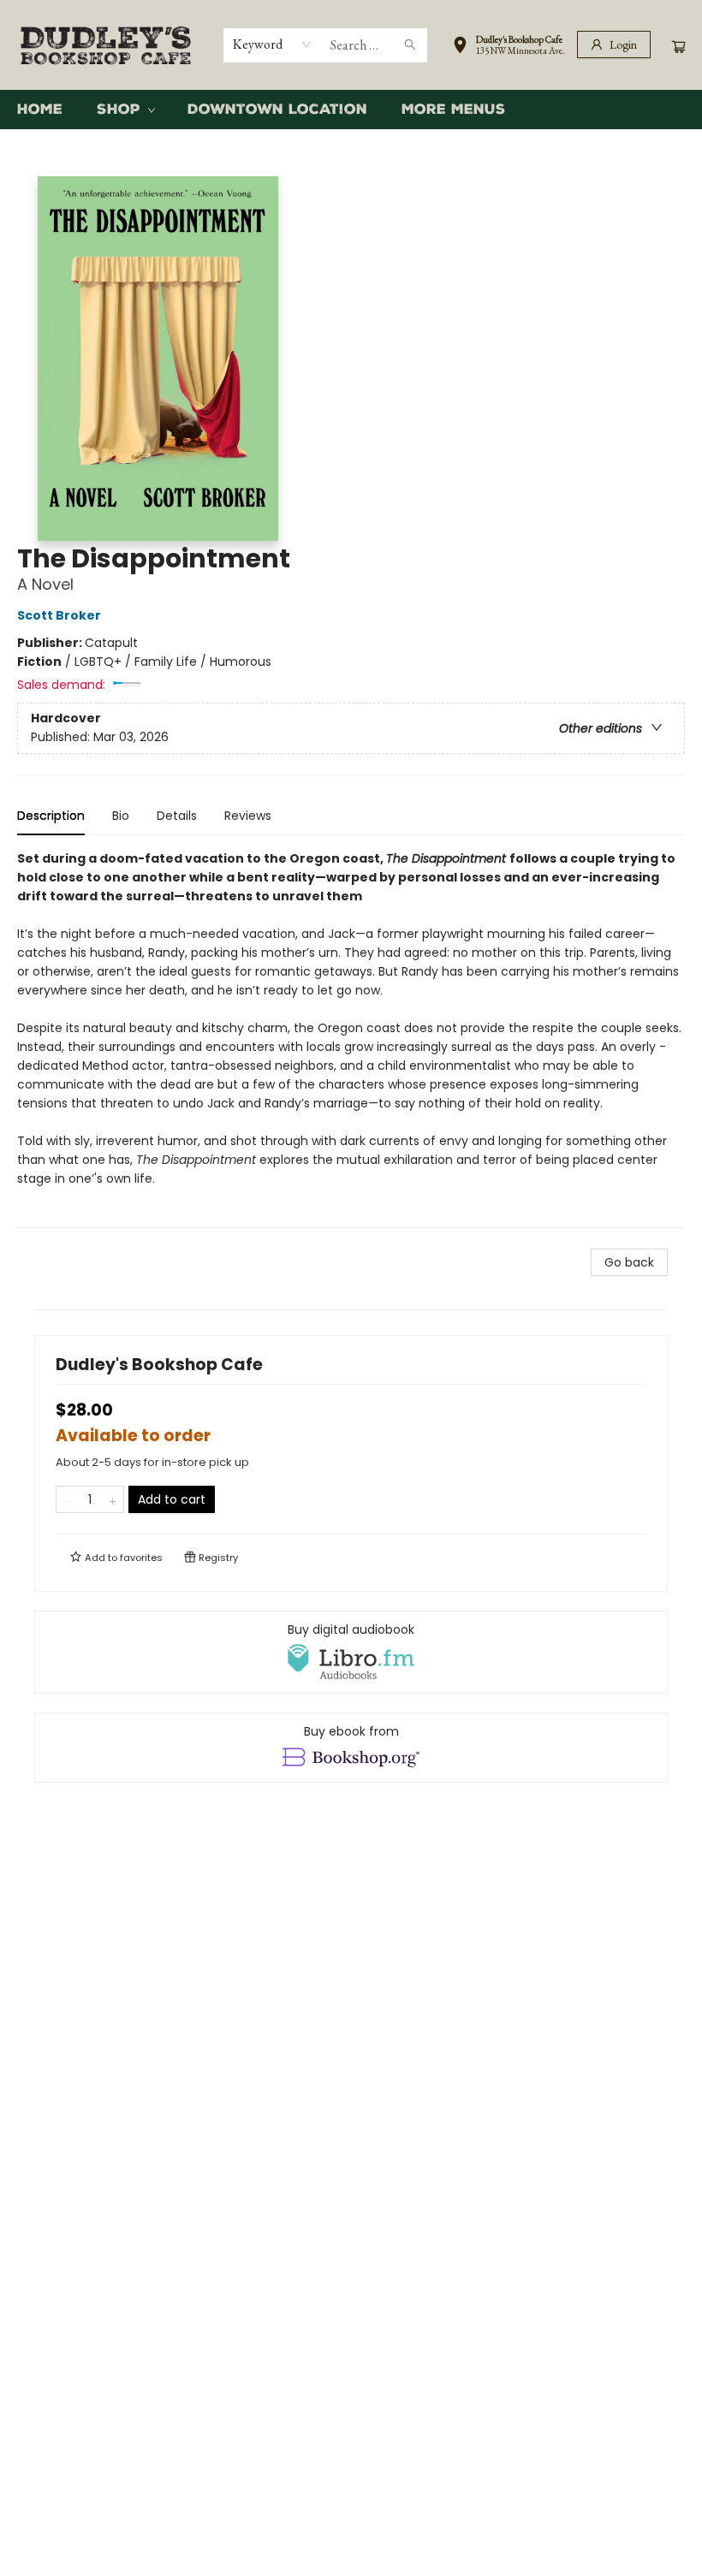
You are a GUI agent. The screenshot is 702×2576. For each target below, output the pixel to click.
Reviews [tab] (248, 816)
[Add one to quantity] (113, 1499)
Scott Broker (59, 615)
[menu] (351, 110)
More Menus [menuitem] (453, 109)
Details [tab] (177, 816)
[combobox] (273, 45)
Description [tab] (51, 816)
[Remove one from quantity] (67, 1499)
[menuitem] (40, 110)
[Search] (410, 45)
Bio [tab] (121, 816)
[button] (509, 48)
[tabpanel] (351, 1039)
